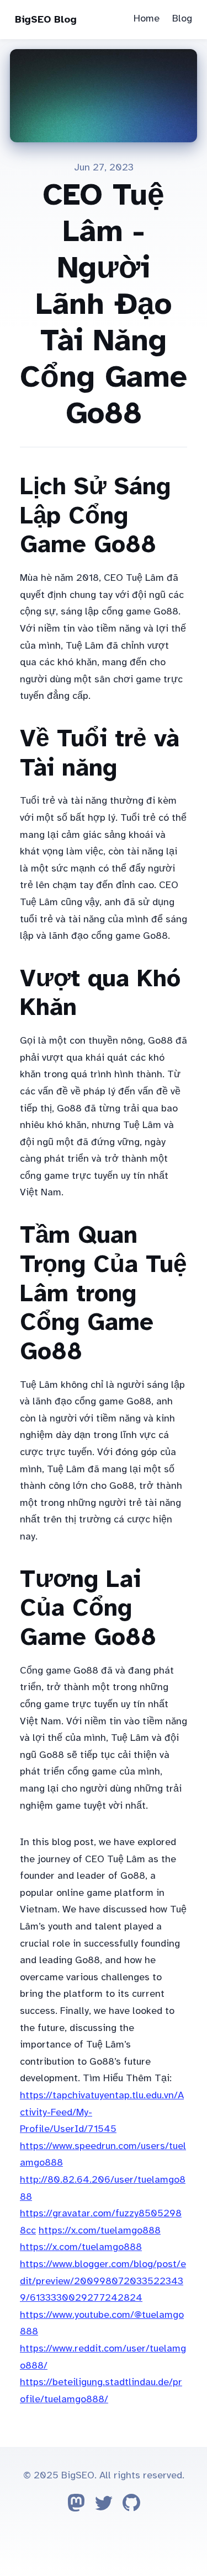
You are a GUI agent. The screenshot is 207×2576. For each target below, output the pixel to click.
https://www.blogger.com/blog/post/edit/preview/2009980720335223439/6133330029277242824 (103, 2281)
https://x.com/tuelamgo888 (100, 2230)
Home (147, 18)
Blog (182, 18)
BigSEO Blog (46, 19)
